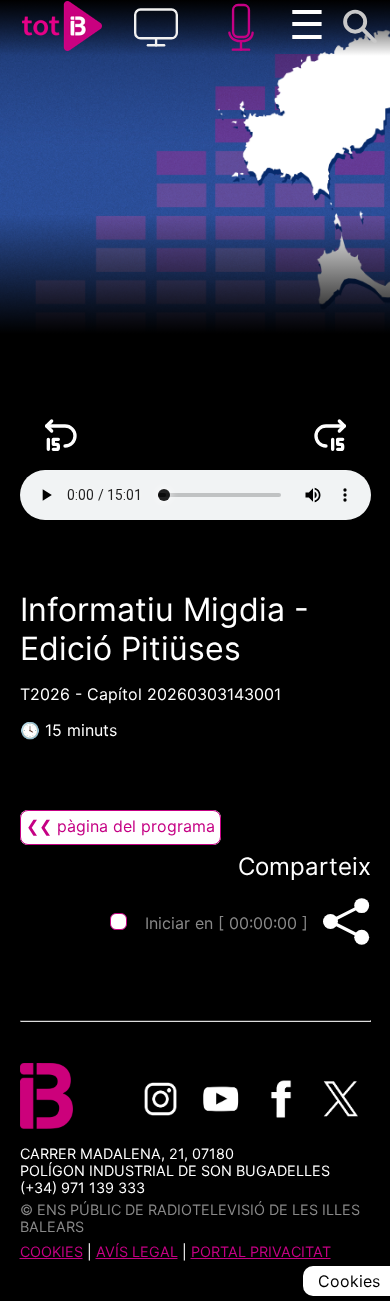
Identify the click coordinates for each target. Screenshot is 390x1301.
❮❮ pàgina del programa (120, 826)
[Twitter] (341, 1099)
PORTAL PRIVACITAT (261, 1251)
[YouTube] (221, 1099)
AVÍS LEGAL (137, 1251)
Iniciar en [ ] (226, 923)
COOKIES (51, 1251)
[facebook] (281, 1099)
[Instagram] (161, 1099)
